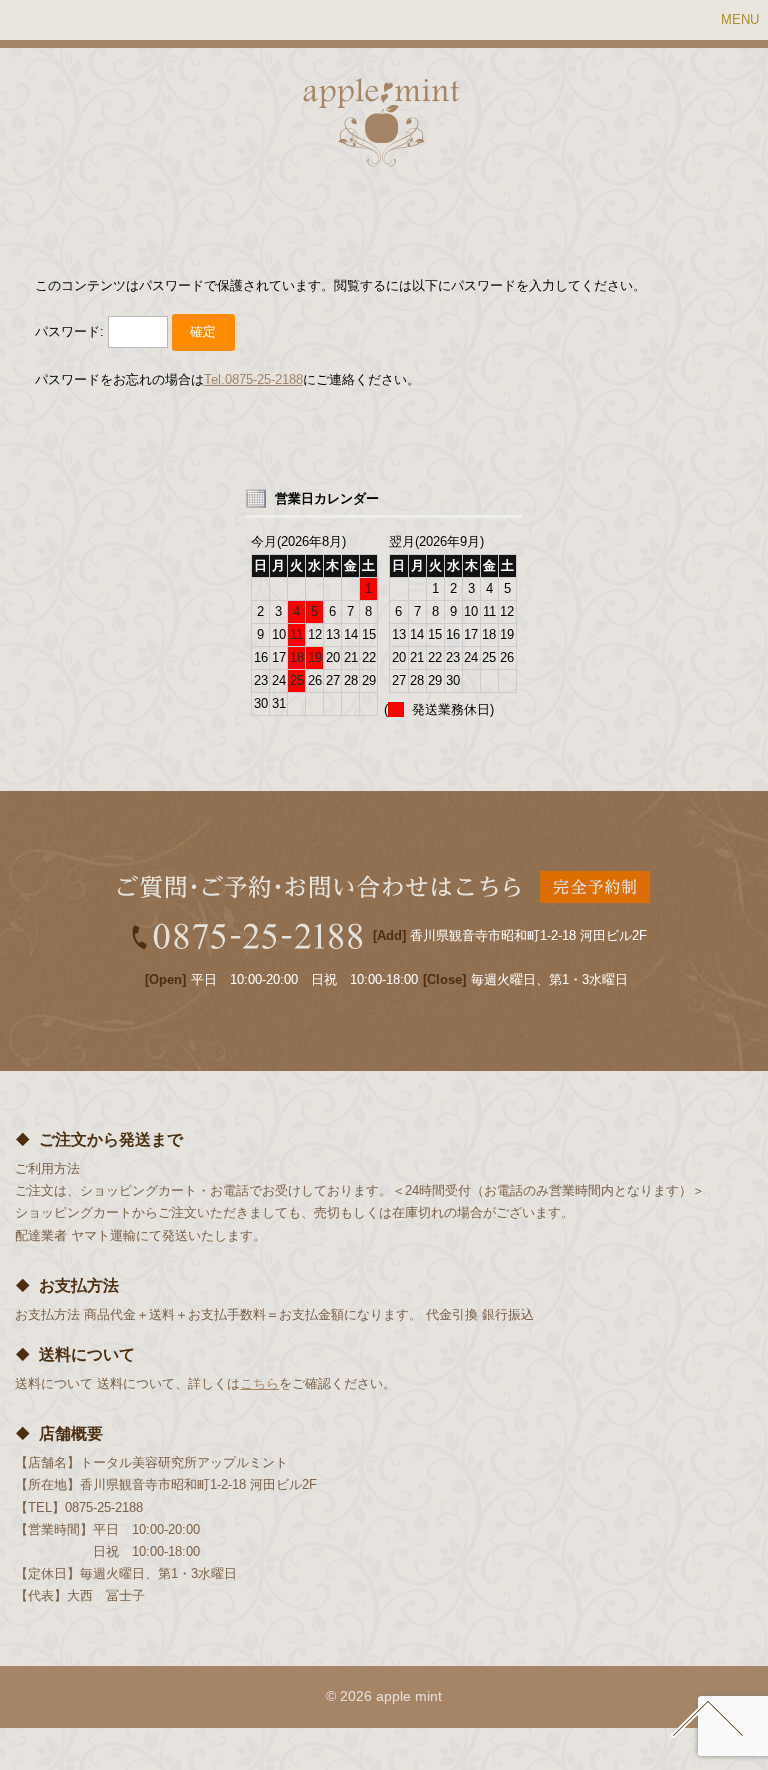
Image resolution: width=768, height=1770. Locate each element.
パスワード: (71, 331)
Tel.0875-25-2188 (253, 379)
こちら (259, 1383)
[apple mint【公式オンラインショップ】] (381, 155)
